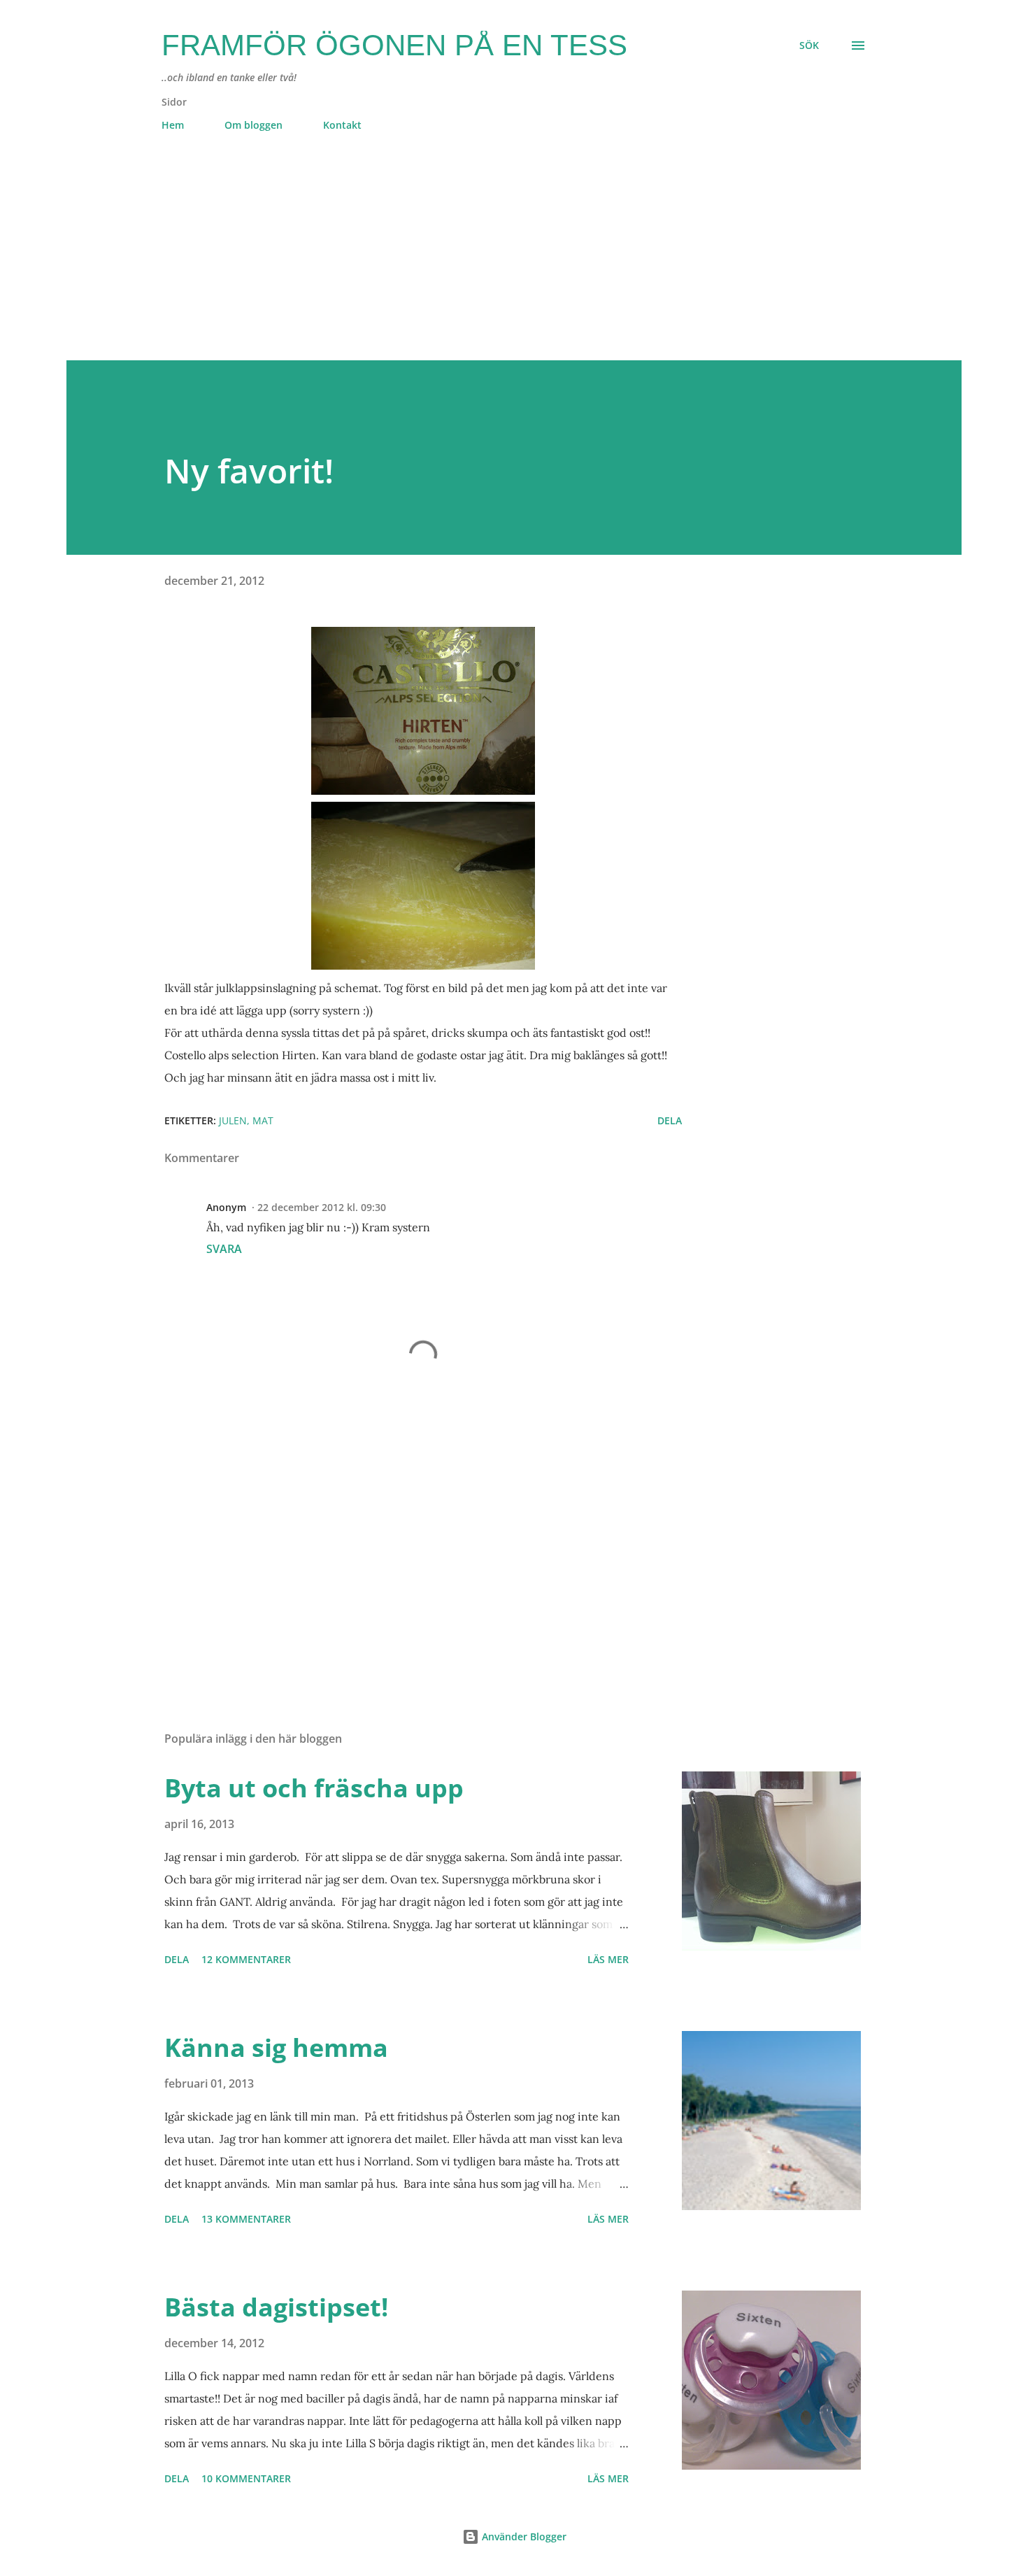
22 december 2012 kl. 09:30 (322, 1207)
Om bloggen (254, 125)
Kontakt (342, 125)
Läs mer (608, 1959)
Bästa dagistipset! (276, 2307)
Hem (173, 125)
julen (233, 1120)
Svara (224, 1249)
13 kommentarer (246, 2219)
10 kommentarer (246, 2478)
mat (263, 1120)
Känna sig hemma (276, 2047)
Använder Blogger (523, 2536)
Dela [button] (670, 1120)
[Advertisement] (486, 262)
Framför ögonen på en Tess (394, 45)
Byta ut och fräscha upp (314, 1788)
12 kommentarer (246, 1959)
